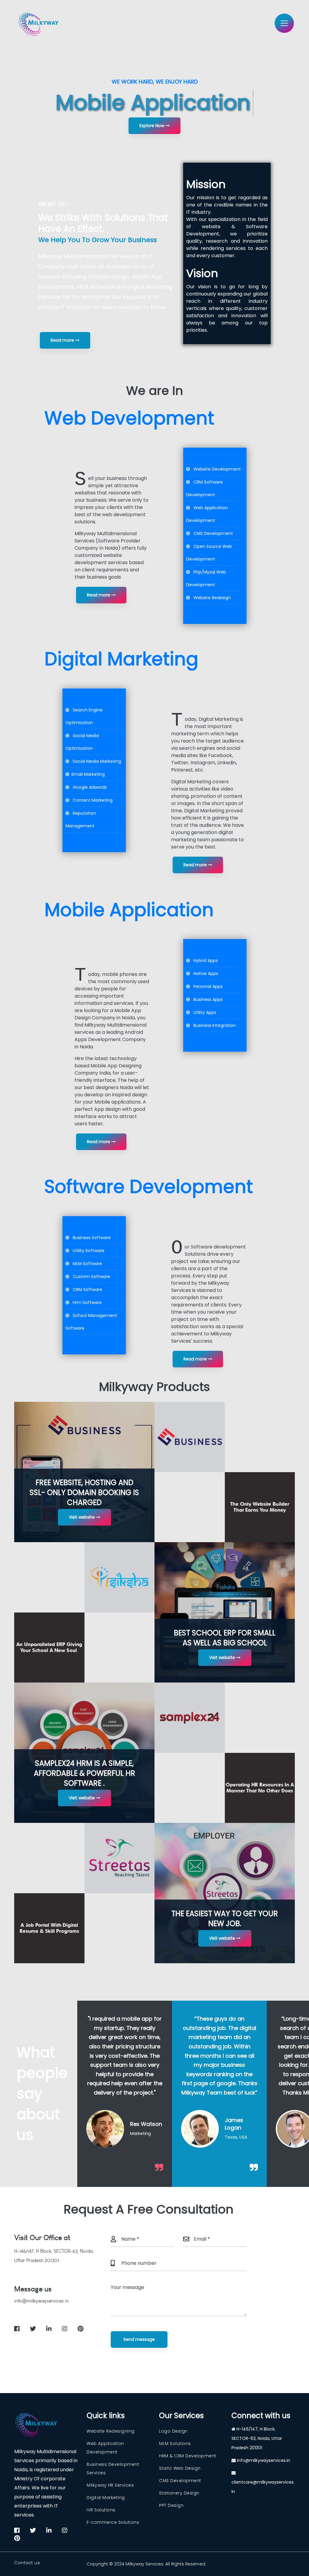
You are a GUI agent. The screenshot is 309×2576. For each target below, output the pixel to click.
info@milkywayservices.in (41, 2301)
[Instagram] (192, 962)
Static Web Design (180, 2468)
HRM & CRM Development (188, 2456)
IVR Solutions (101, 2510)
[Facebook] (180, 962)
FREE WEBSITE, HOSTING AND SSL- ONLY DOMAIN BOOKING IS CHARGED (84, 1493)
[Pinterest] (189, 967)
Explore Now (152, 126)
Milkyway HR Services (110, 2485)
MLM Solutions (175, 2443)
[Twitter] (186, 962)
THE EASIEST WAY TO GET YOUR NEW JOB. (225, 1919)
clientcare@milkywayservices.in (263, 2487)
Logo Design (173, 2431)
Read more (63, 340)
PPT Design (171, 2505)
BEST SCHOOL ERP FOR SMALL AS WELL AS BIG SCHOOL (225, 1638)
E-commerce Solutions (113, 2522)
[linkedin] (49, 2329)
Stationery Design (179, 2493)
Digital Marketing (106, 2498)
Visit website (82, 1517)
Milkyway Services (144, 2564)
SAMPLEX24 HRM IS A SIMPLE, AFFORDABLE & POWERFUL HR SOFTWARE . (84, 1773)
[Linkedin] (199, 962)
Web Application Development (105, 2448)
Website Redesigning (111, 2431)
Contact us (27, 2563)
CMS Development (180, 2481)
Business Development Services (113, 2469)
